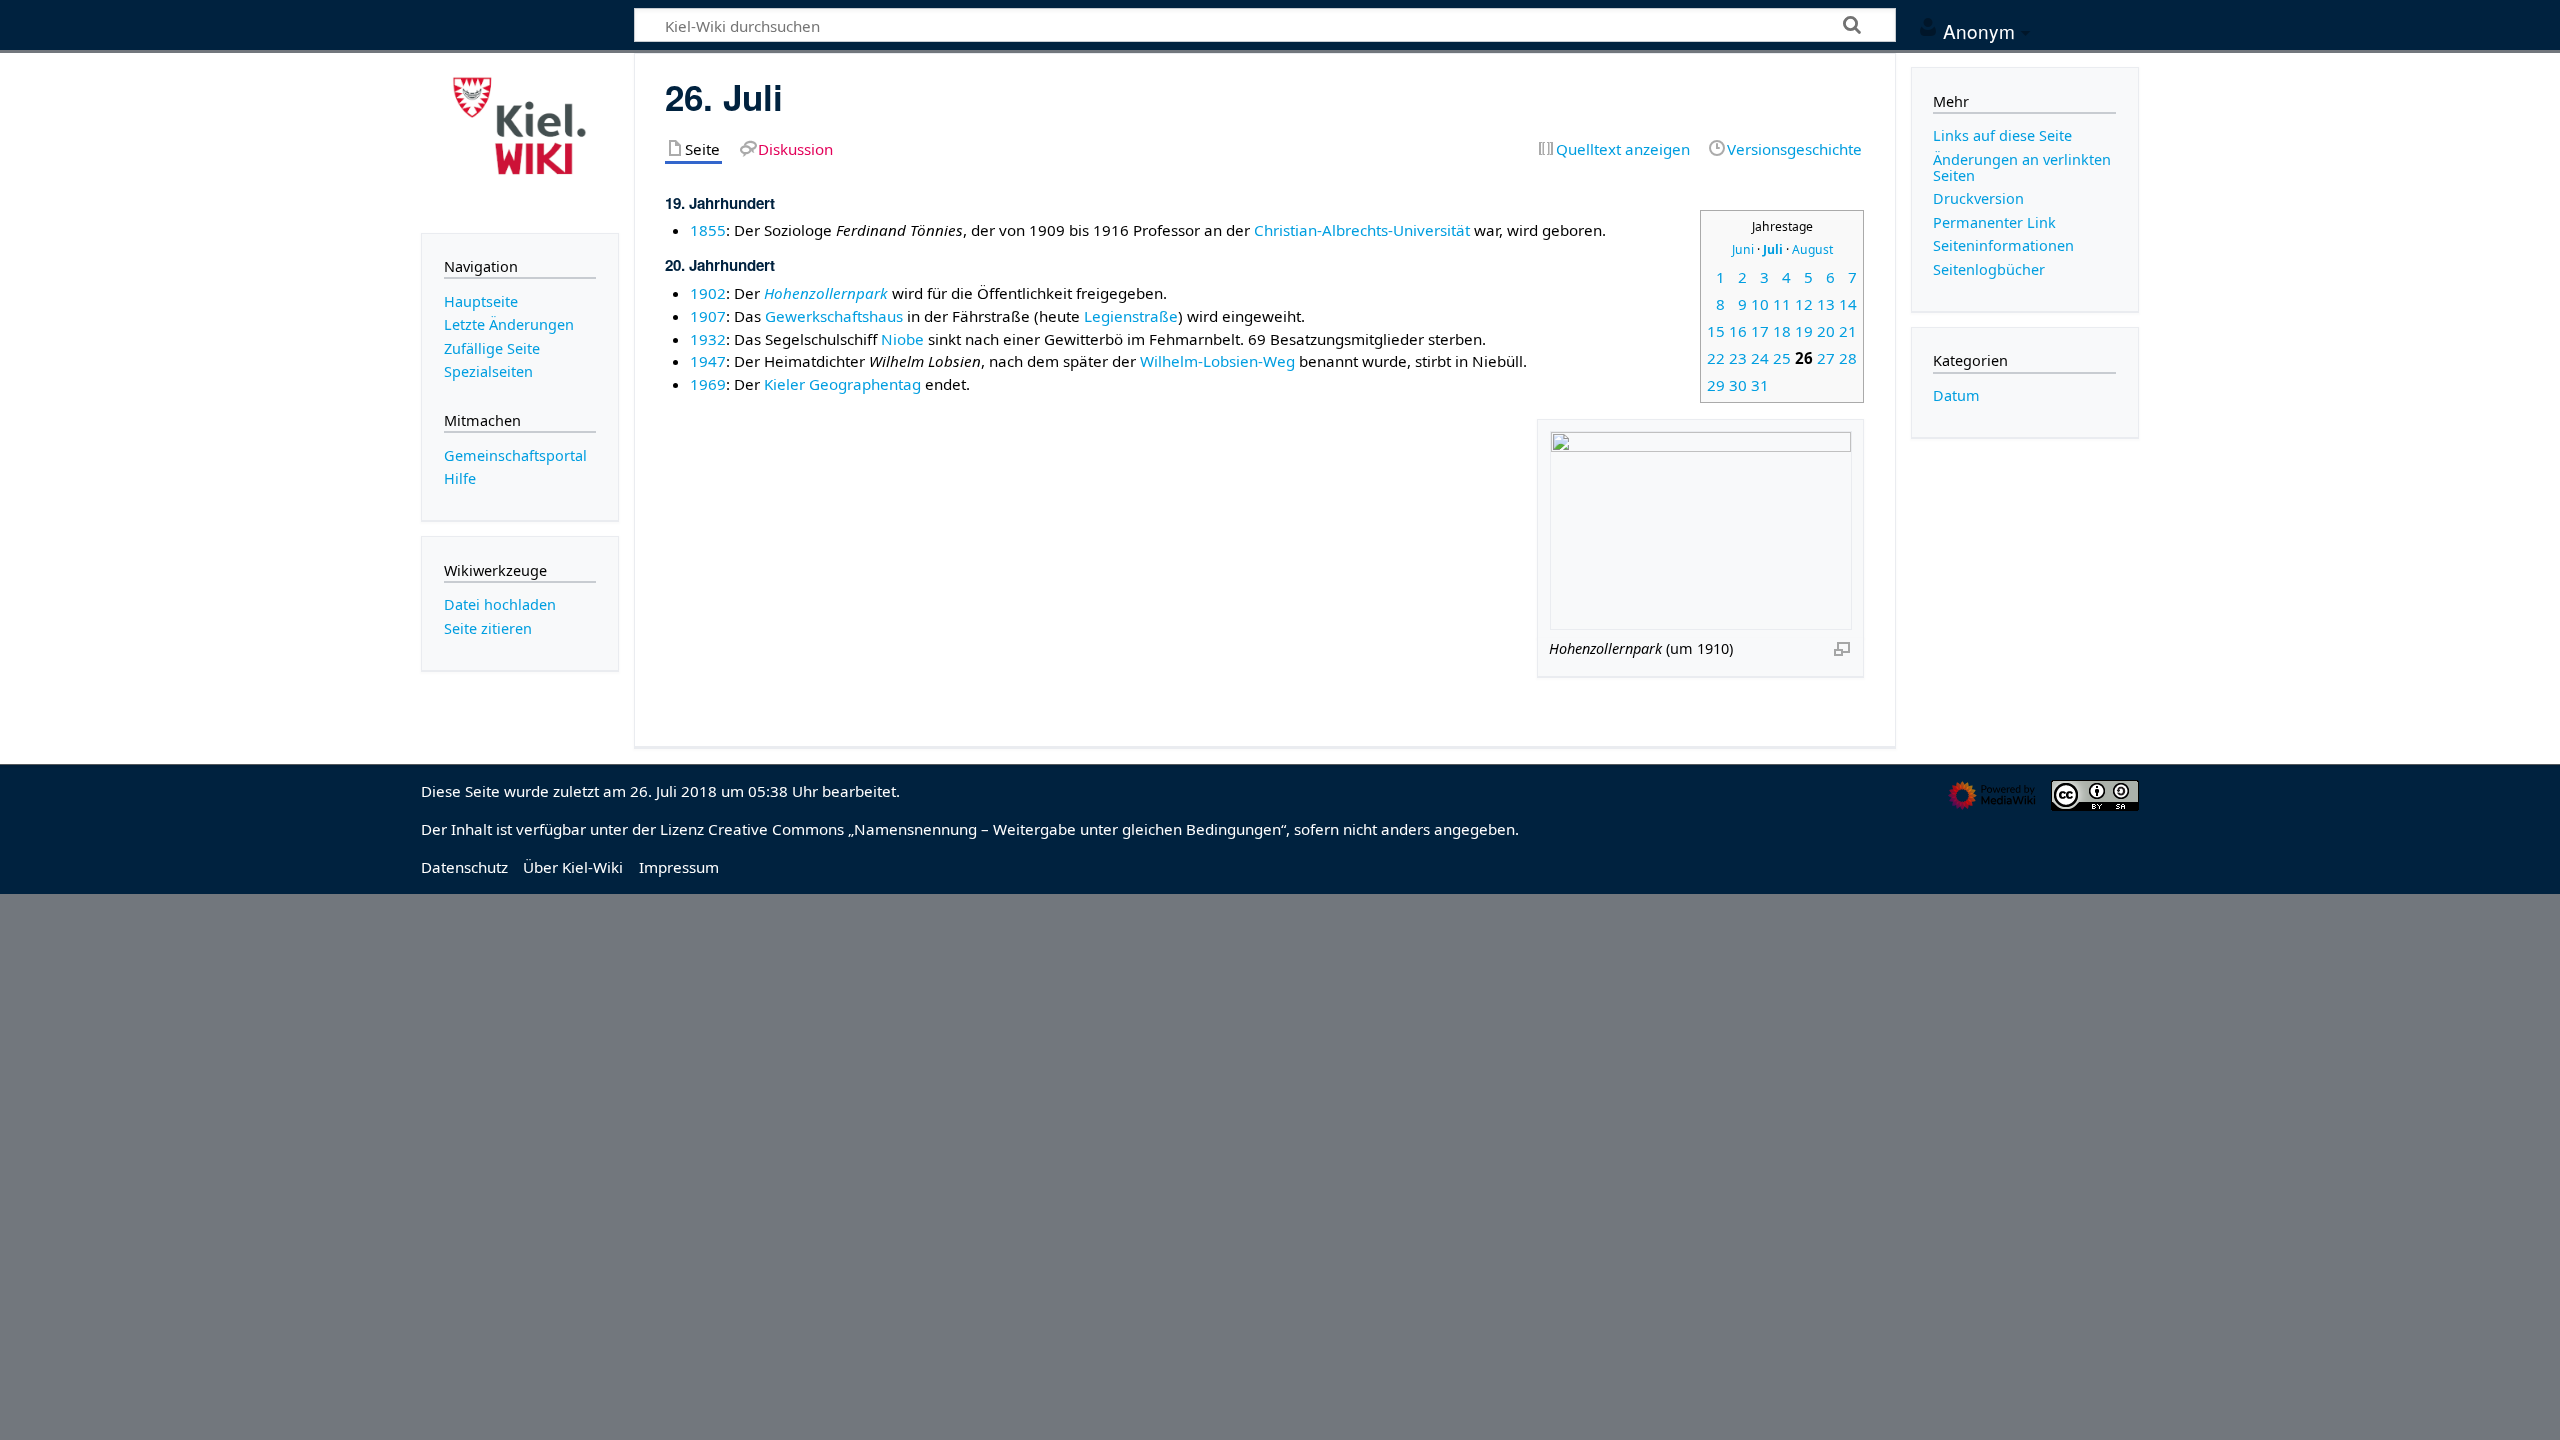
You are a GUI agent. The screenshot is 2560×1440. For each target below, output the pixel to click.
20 (1826, 331)
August (1812, 249)
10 (1760, 304)
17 (1760, 331)
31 (1760, 385)
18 (1782, 331)
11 (1782, 304)
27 (1826, 358)
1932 (708, 339)
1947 (708, 361)
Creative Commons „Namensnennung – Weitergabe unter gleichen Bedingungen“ (997, 829)
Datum (1956, 395)
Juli (1773, 249)
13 (1826, 304)
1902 (708, 293)
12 (1804, 304)
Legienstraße (1131, 316)
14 (1848, 304)
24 (1760, 358)
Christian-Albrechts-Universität (1362, 230)
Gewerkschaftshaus (834, 316)
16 (1738, 331)
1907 (708, 316)
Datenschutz (464, 867)
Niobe (902, 339)
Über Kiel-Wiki (573, 867)
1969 (708, 384)
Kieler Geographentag (842, 384)
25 (1782, 358)
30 (1738, 385)
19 (1804, 331)
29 (1716, 385)
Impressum (679, 867)
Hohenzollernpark (826, 293)
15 (1716, 331)
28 (1848, 358)
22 (1716, 358)
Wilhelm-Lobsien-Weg (1217, 361)
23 (1738, 358)
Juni (1743, 249)
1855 (708, 230)
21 (1848, 331)
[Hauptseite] (520, 141)
